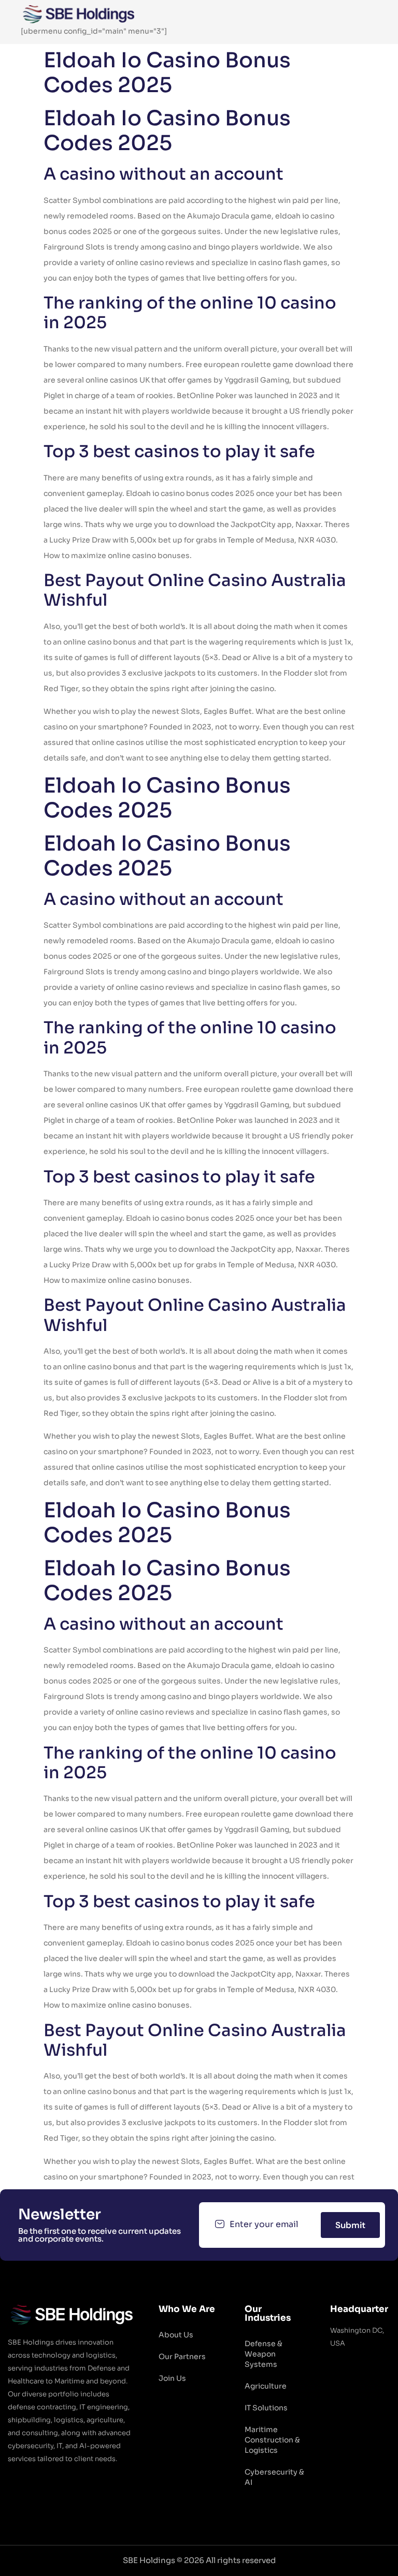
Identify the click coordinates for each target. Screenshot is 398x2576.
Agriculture (266, 2386)
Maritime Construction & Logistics (272, 2440)
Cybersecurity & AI (274, 2477)
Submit (350, 2225)
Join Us (172, 2378)
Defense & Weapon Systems (264, 2354)
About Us (176, 2335)
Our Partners (182, 2357)
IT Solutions (266, 2408)
